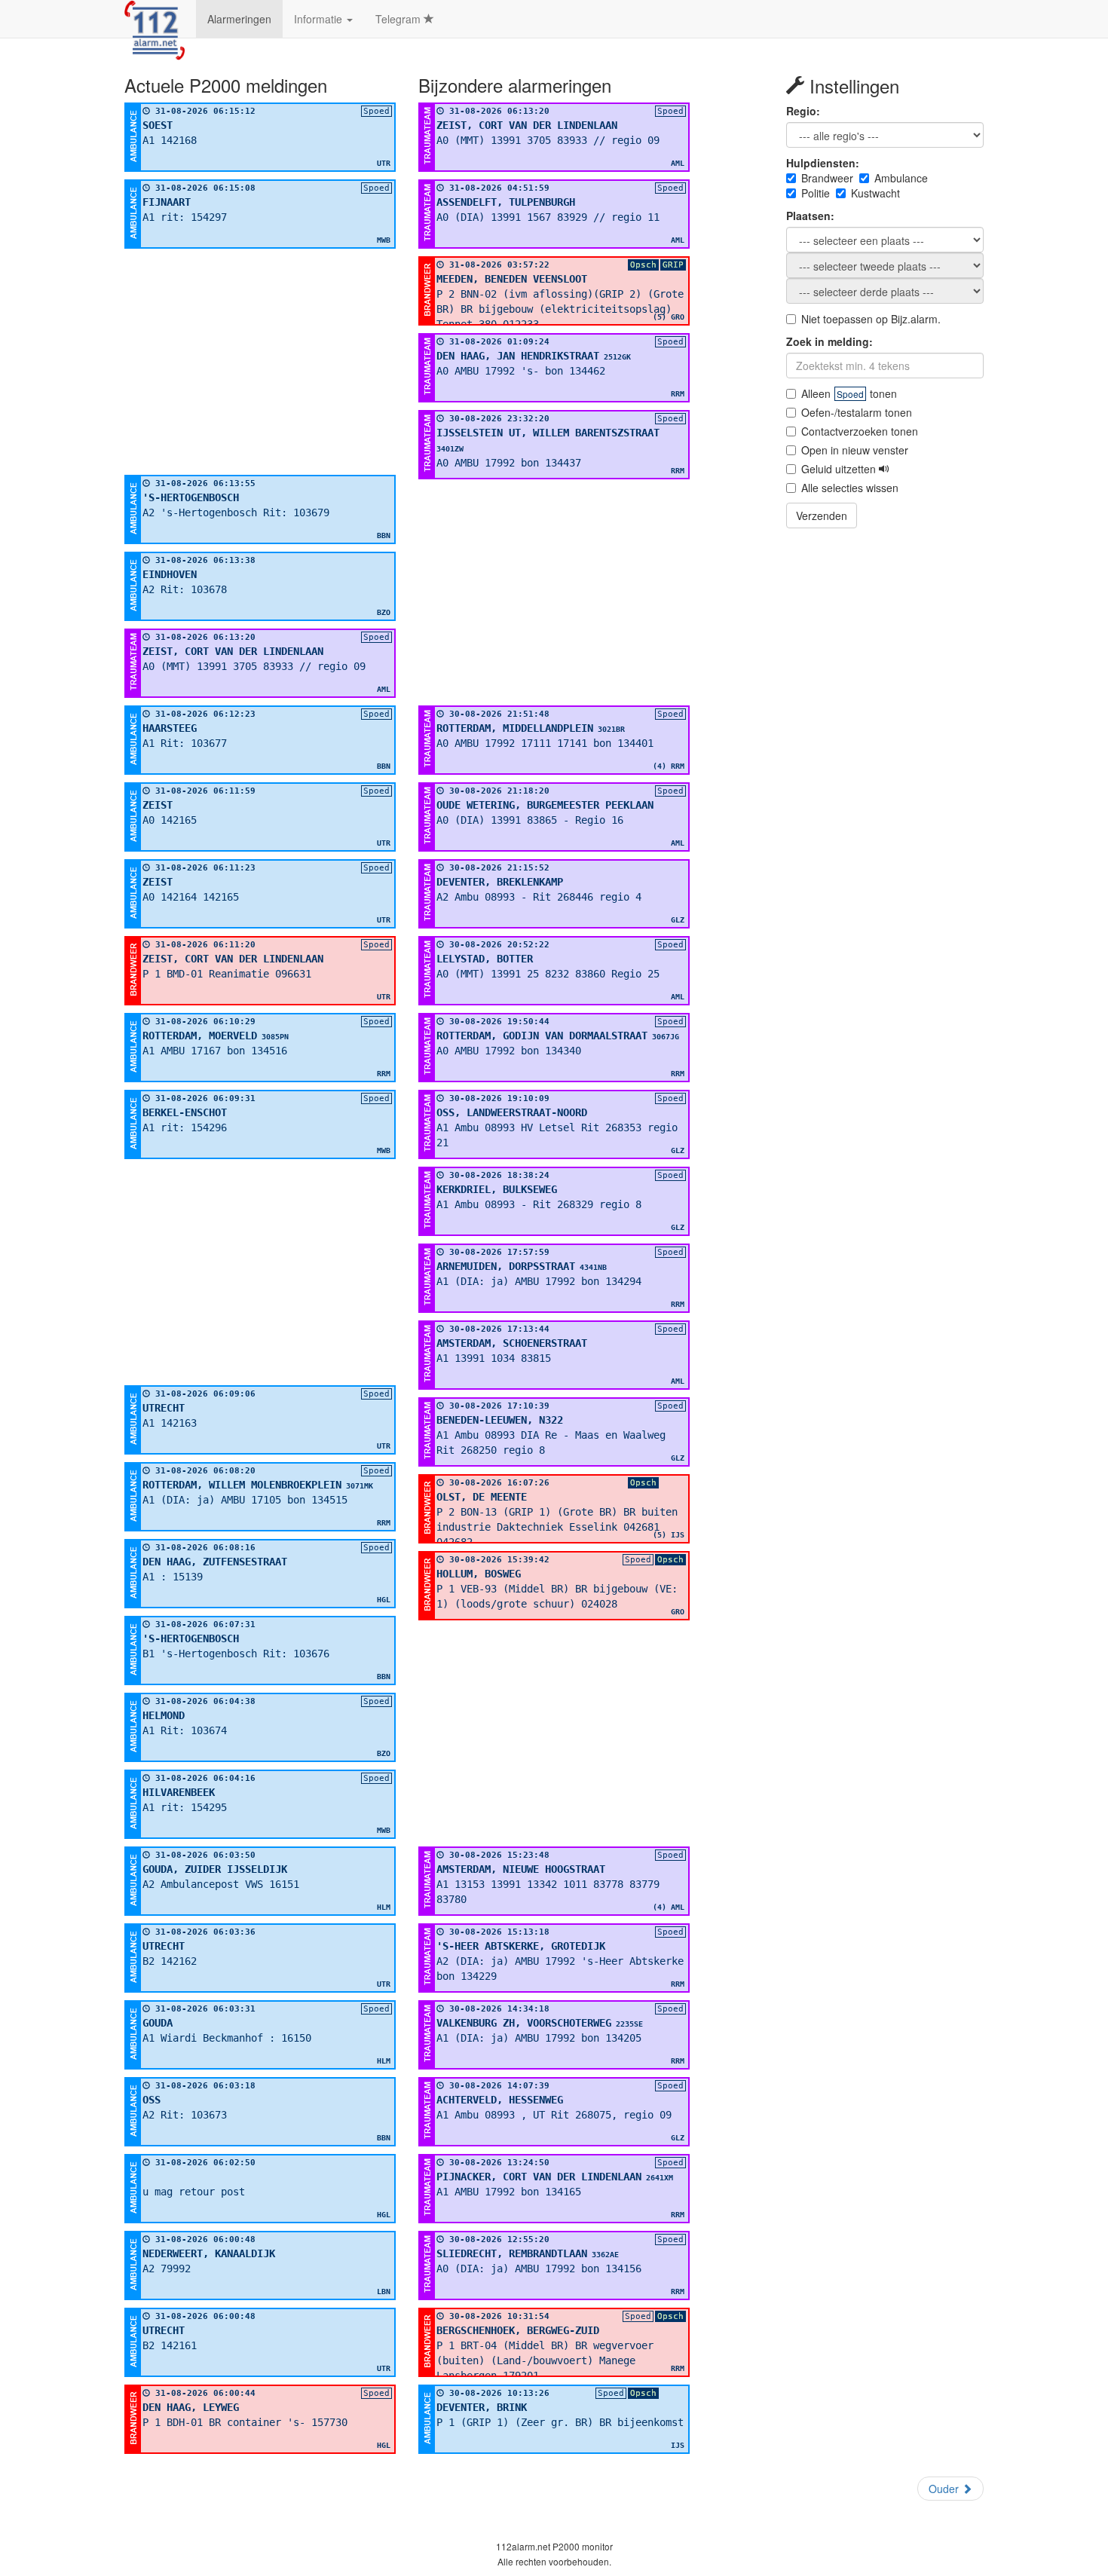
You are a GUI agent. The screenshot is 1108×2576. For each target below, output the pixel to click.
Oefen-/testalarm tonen (857, 412)
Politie (816, 193)
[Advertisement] (260, 362)
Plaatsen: (810, 216)
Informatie (320, 19)
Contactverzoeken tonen (860, 431)
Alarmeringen (239, 19)
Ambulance (901, 178)
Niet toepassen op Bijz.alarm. (871, 319)
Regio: (803, 111)
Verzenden (822, 516)
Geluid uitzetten (840, 469)
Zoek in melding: (829, 341)
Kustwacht (875, 193)
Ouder (945, 2489)
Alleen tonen (849, 393)
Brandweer (827, 178)
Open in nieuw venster (855, 450)
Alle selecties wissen (850, 488)
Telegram (399, 19)
